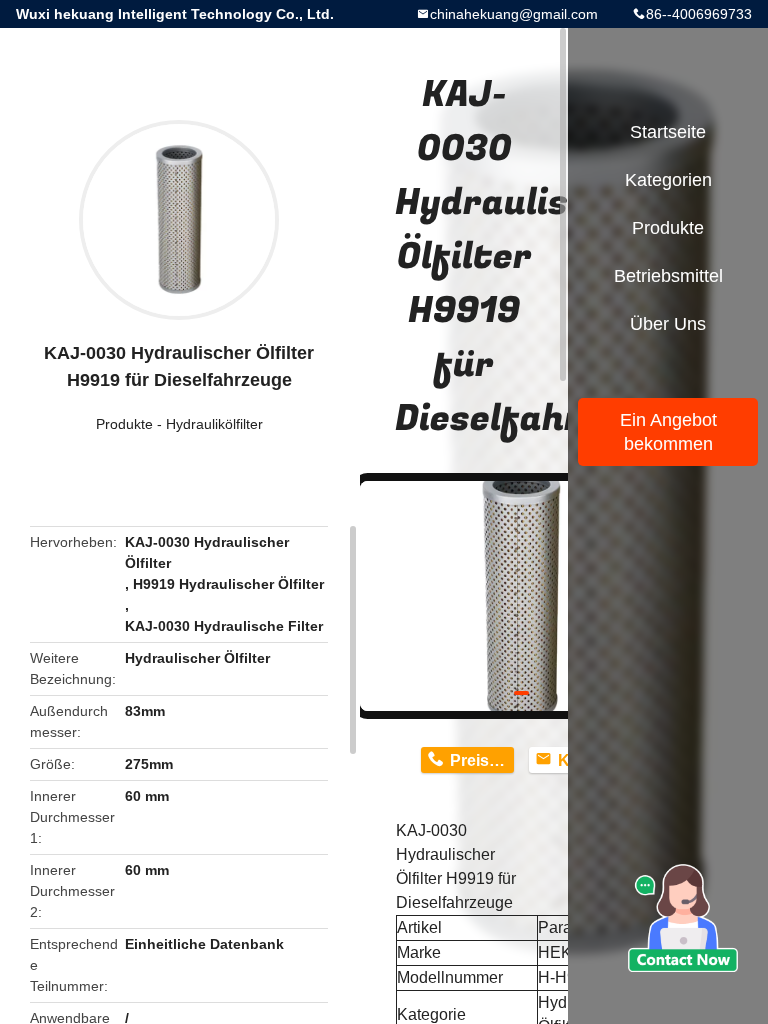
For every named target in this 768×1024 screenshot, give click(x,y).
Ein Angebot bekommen (668, 432)
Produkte (124, 424)
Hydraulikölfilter (214, 424)
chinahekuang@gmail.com (514, 14)
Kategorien (668, 180)
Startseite (668, 132)
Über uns (668, 324)
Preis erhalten (481, 760)
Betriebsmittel (668, 276)
